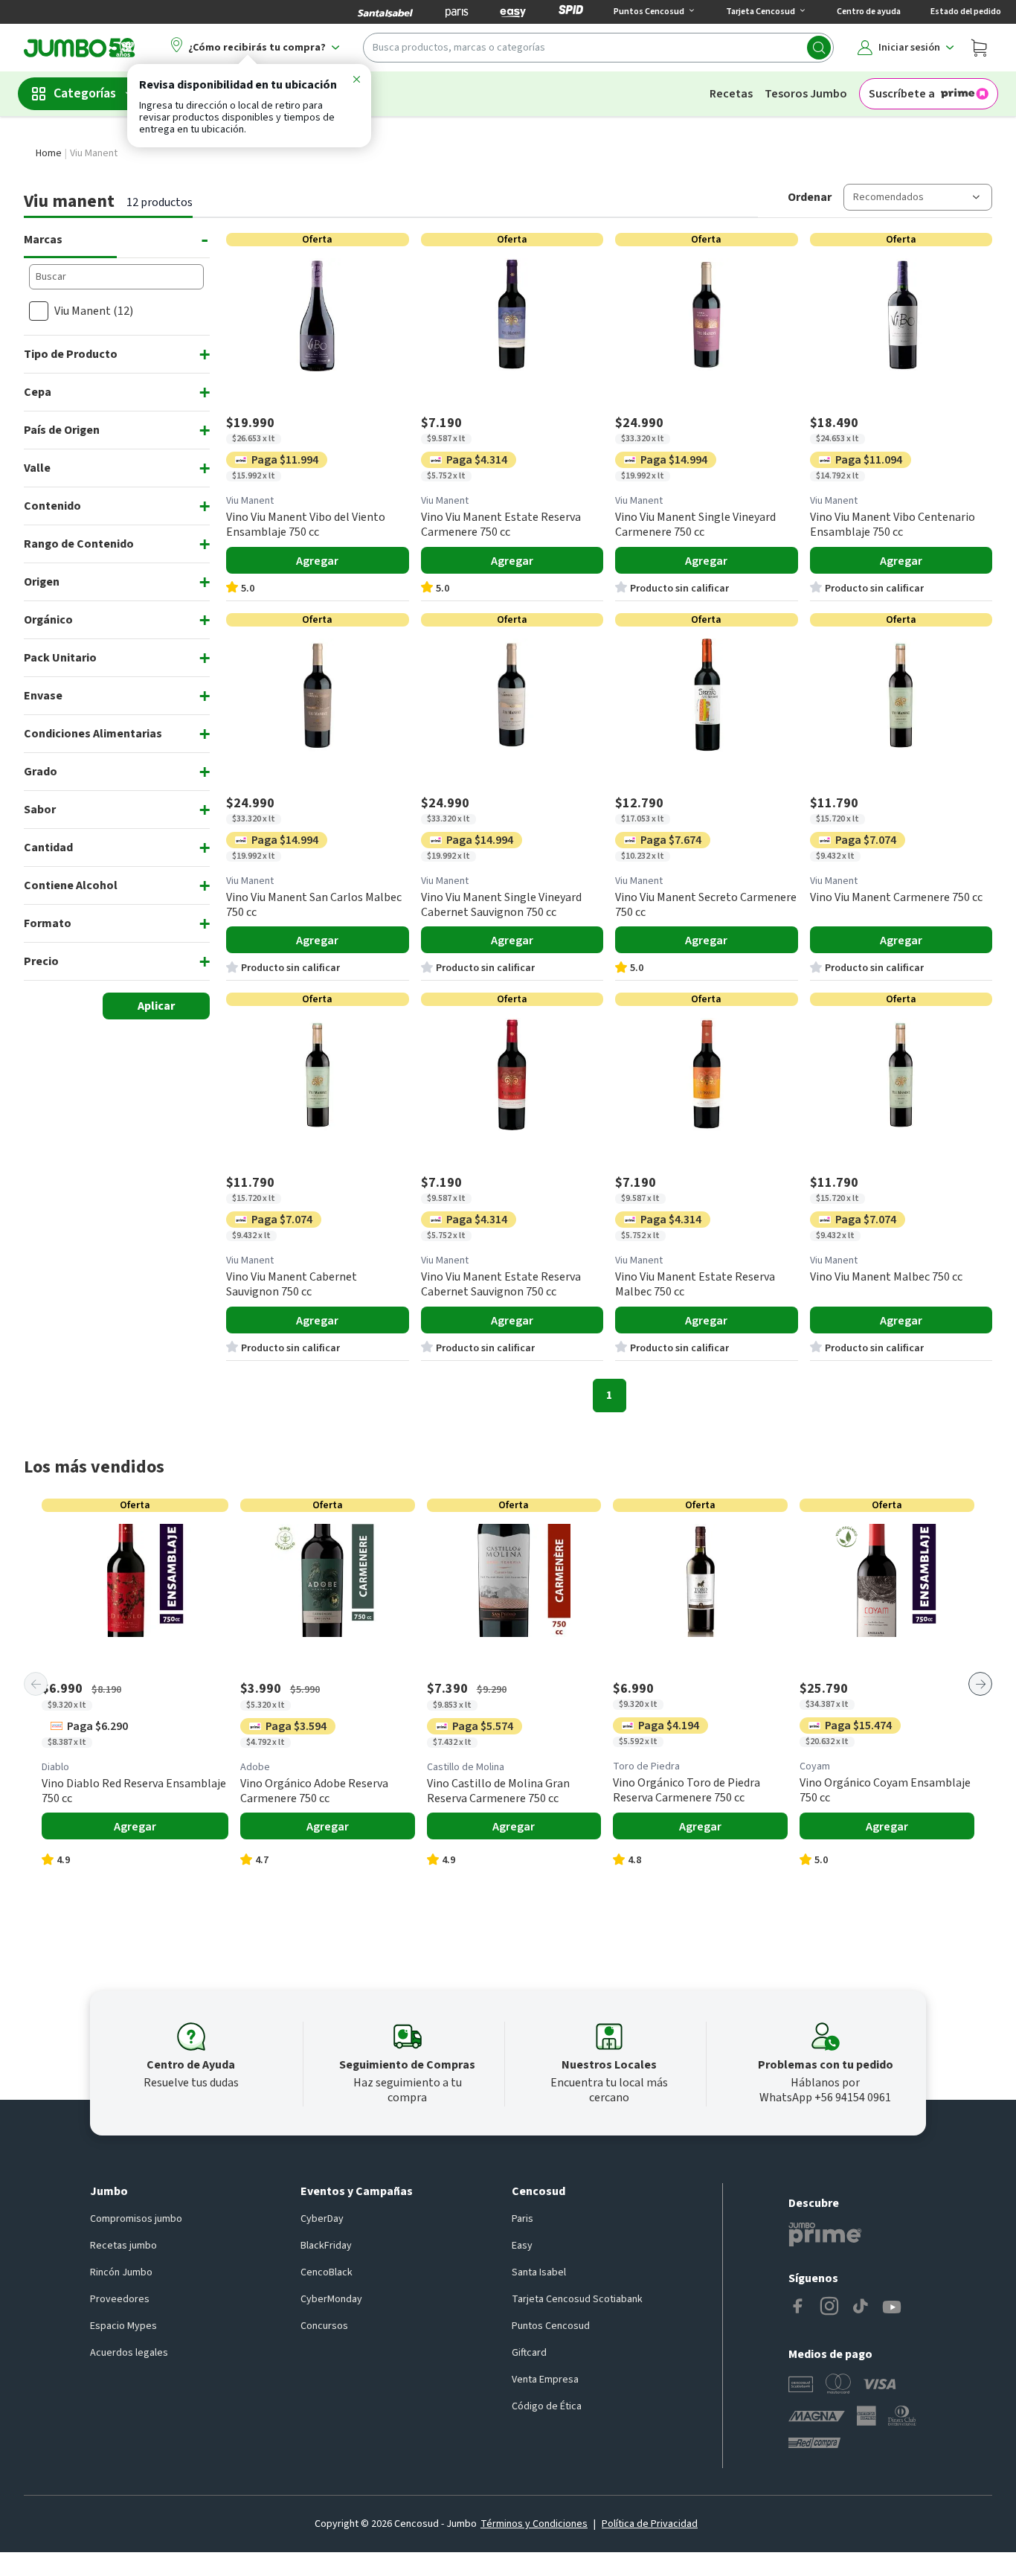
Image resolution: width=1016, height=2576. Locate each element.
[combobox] (598, 48)
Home (49, 153)
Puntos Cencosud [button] (649, 12)
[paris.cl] (457, 12)
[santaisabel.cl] (385, 12)
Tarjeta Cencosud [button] (761, 12)
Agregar (317, 561)
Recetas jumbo (123, 2246)
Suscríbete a (902, 94)
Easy (522, 2246)
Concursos (324, 2326)
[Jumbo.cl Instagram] (829, 2307)
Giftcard (529, 2353)
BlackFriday (326, 2246)
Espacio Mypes (123, 2326)
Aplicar (156, 1006)
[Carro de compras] (979, 48)
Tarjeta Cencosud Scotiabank (577, 2299)
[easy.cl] (513, 12)
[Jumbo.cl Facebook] (798, 2307)
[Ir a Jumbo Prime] (825, 2234)
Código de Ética (547, 2406)
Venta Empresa (545, 2380)
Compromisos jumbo (136, 2219)
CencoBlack (327, 2272)
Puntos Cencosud (551, 2326)
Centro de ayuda (869, 12)
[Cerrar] (356, 82)
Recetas (731, 94)
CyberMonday (331, 2299)
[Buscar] (819, 48)
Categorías (85, 93)
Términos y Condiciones (534, 2524)
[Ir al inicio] (80, 48)
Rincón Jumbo (121, 2272)
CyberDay (322, 2219)
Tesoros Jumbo (806, 94)
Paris (523, 2219)
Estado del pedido (966, 12)
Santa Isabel (539, 2272)
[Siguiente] (980, 1684)
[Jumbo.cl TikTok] (861, 2307)
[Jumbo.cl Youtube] (892, 2307)
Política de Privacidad (650, 2524)
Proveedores (120, 2299)
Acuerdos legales (129, 2353)
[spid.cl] (571, 12)
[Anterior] (36, 1684)
